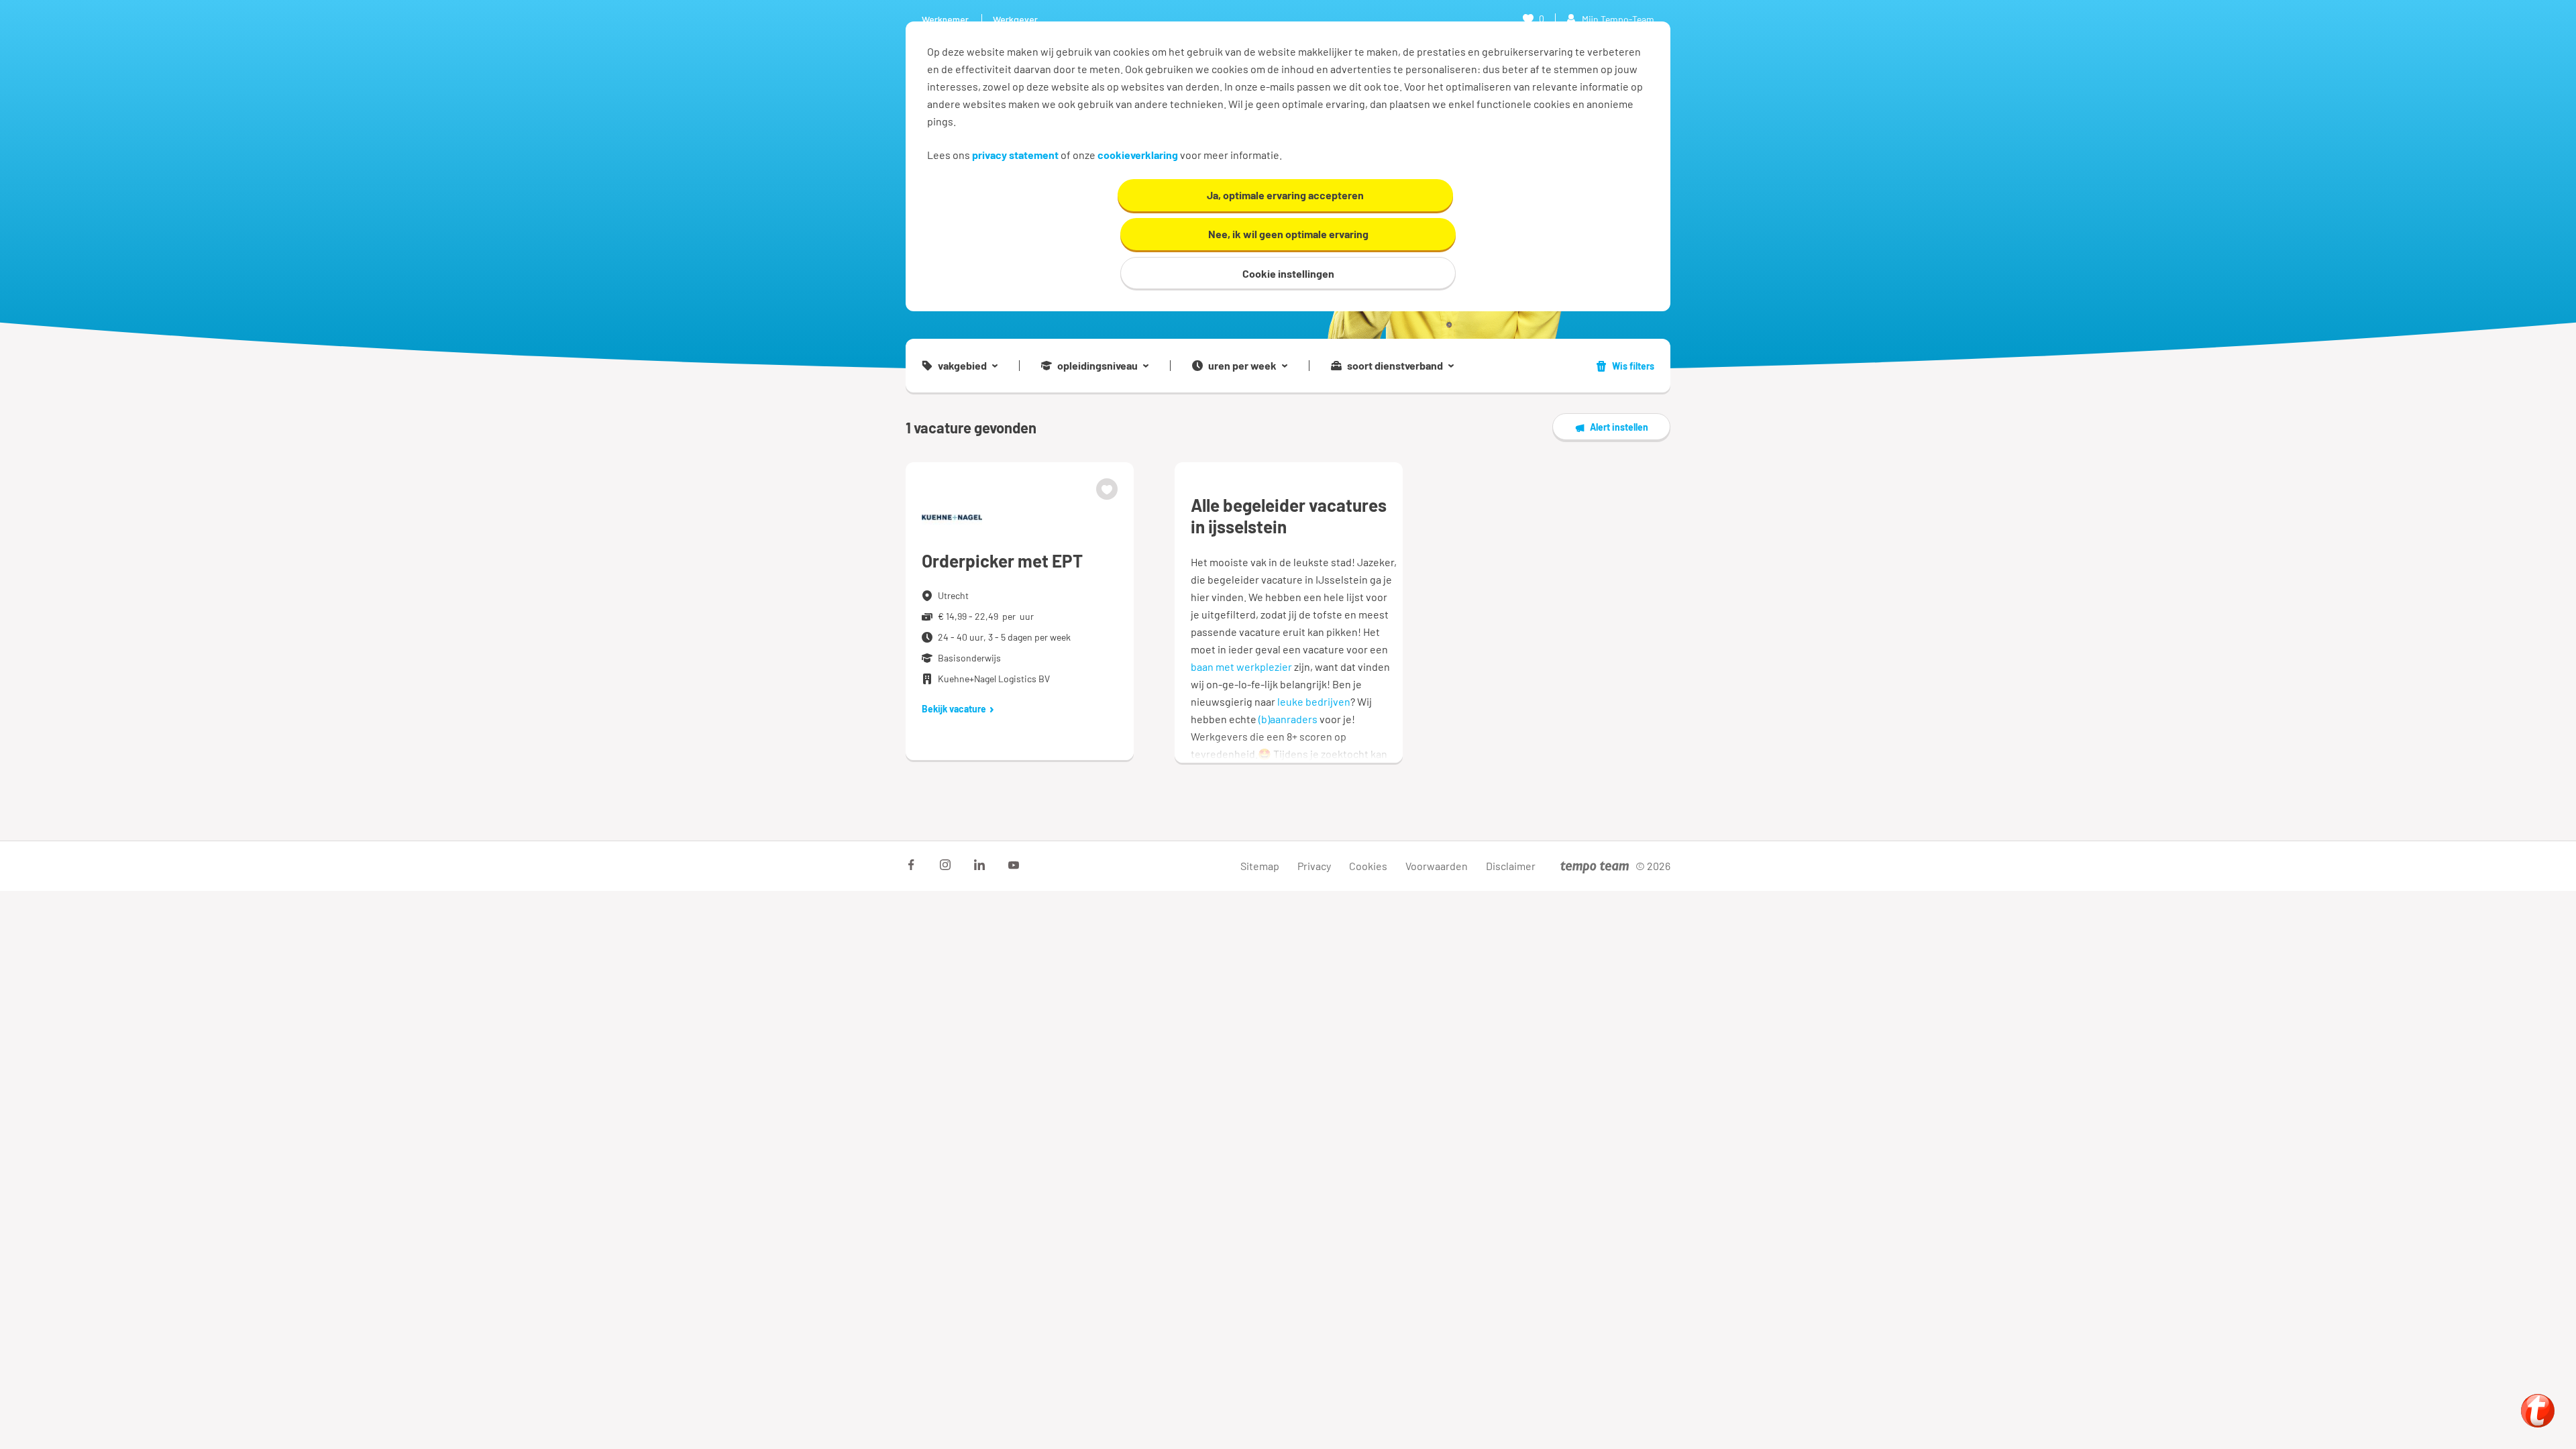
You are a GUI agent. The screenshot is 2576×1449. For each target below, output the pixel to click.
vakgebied (962, 366)
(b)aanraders (1288, 719)
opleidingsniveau (1097, 366)
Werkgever (1015, 19)
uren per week (1242, 366)
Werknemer (945, 19)
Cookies (1368, 866)
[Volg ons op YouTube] (1014, 865)
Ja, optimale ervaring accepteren (1285, 195)
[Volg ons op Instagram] (945, 865)
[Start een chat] (2538, 1411)
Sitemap (1260, 866)
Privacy (1314, 866)
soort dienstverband (1395, 366)
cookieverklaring (1138, 155)
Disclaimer (1511, 866)
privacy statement (1015, 155)
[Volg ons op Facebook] (911, 865)
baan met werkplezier (1241, 666)
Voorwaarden (1437, 866)
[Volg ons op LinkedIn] (979, 865)
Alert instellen (1619, 427)
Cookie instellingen (1288, 273)
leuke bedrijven (1314, 701)
